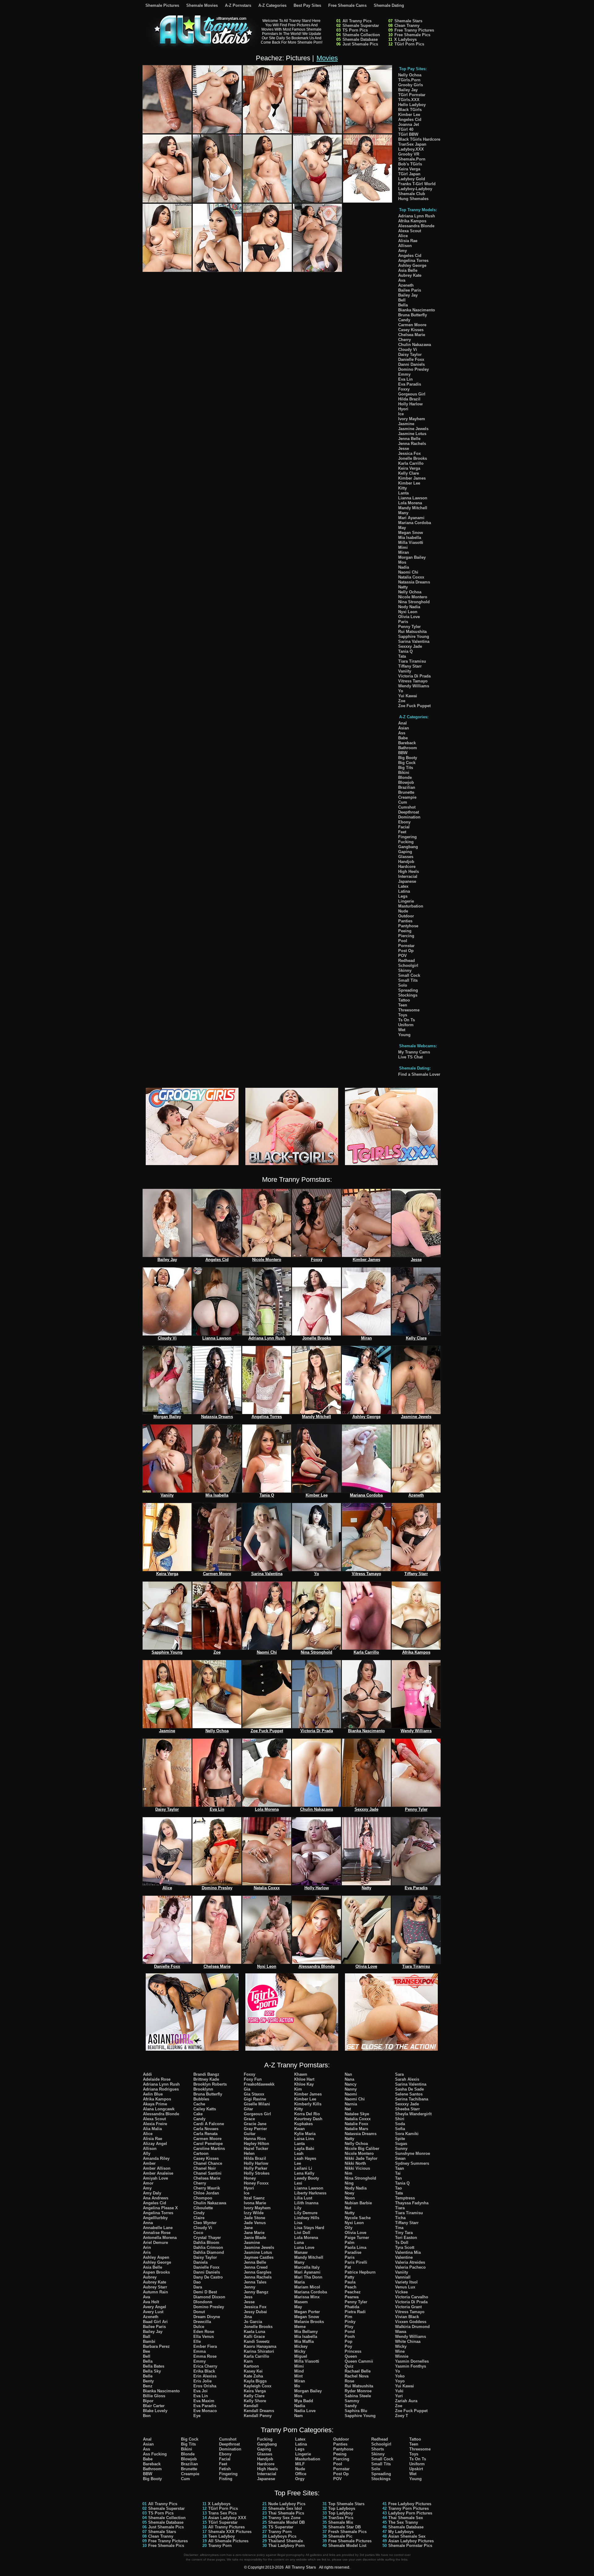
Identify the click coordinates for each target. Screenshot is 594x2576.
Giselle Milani (257, 2104)
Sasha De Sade (409, 2089)
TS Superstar (281, 2527)
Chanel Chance (208, 2163)
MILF (300, 2464)
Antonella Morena (160, 2238)
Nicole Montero (413, 597)
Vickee (401, 2292)
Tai (398, 2173)
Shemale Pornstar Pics (410, 2546)
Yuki (399, 2391)
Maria (299, 2282)
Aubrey (150, 2277)
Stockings (408, 995)
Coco (198, 2233)
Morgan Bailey (412, 557)
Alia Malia (152, 2129)
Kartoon (251, 2366)
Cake (198, 2114)
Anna (148, 2223)
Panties (405, 921)
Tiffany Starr (410, 666)
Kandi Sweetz (257, 2341)
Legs (403, 896)
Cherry (405, 340)
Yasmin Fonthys (411, 2366)
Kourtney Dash (308, 2119)
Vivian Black (407, 2317)
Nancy (351, 2084)
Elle (197, 2341)
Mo (297, 2386)
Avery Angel (155, 2307)
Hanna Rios (255, 2139)
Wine (400, 2351)
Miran (404, 552)
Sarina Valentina (414, 641)
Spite (400, 2139)
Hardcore (407, 867)
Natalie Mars (356, 2129)
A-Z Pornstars (238, 5)
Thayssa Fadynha (412, 2203)
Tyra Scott (405, 2247)
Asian (404, 728)
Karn (248, 2361)
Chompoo (203, 2198)
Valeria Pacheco (410, 2267)
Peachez (353, 2292)
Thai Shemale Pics (286, 2513)
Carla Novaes (206, 2129)
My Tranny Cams (414, 1052)
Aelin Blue (153, 2094)
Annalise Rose (157, 2233)
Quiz (349, 2366)
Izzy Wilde (254, 2213)
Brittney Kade (206, 2079)
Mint (298, 2376)
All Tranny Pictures (226, 2527)
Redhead (407, 961)
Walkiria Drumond (412, 2327)
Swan (400, 2158)
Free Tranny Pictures (414, 30)
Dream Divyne (207, 2317)
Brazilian (407, 787)
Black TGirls (410, 110)
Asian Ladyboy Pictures (411, 2541)
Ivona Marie (255, 2203)
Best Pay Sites (307, 5)
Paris (403, 622)
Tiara (400, 2208)
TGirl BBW (408, 134)
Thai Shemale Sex (406, 2518)
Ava (402, 280)
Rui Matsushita (412, 632)
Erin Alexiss (205, 2376)
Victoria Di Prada (414, 676)
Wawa (401, 2332)
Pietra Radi (355, 2312)
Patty (349, 2277)
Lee (298, 2163)
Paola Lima (355, 2247)
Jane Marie (254, 2233)
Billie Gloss (154, 2396)
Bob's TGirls (410, 164)
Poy (348, 2346)
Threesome (409, 1010)
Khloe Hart (304, 2079)
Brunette (406, 792)
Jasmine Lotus (412, 434)
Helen (249, 2153)
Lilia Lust (303, 2198)
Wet (402, 1030)
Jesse (404, 449)
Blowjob (406, 782)
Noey (349, 2193)
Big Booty (408, 758)
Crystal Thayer (207, 2238)
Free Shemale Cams (347, 5)
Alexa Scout (410, 231)
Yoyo (400, 2381)
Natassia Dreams (414, 582)
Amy (402, 251)
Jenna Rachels (412, 444)
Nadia (404, 567)
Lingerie (406, 901)
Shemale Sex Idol (285, 2508)
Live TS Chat (410, 1057)
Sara (399, 2074)
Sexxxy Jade (410, 646)
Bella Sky (152, 2371)
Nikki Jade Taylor (361, 2158)
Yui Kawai (408, 696)
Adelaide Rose (157, 2079)
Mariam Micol (307, 2287)
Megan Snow (411, 533)
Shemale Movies (202, 5)
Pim (349, 2317)
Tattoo (404, 1000)
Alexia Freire (155, 2124)
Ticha (400, 2218)
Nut (348, 2208)
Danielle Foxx (411, 359)
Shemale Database (360, 39)
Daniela (200, 2262)
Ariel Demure (155, 2243)
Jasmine (406, 424)
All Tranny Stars (301, 2567)
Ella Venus (204, 2337)
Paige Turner (357, 2238)
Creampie (407, 797)
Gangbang (408, 847)
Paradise (353, 2252)
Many (403, 513)
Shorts (378, 2449)
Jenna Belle (409, 439)
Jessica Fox (409, 453)
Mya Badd (304, 2401)
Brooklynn (203, 2089)
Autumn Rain (155, 2292)
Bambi (149, 2341)
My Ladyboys (401, 2532)
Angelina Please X (160, 2208)
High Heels (409, 871)
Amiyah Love (155, 2178)
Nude (403, 911)
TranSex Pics (341, 2518)
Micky (300, 2351)
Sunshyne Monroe (413, 2153)
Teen (403, 1005)
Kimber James (412, 478)
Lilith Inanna (306, 2203)
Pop (349, 2341)
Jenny (250, 2287)
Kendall (251, 2406)
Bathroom (408, 748)
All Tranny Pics (357, 21)
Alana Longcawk (159, 2109)
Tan (398, 2178)
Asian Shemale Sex (407, 2536)
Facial (404, 827)
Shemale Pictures (162, 5)
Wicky (401, 2346)
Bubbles (201, 2099)
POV (402, 956)
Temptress (405, 2198)
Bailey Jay (408, 90)
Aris (147, 2252)
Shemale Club (412, 194)
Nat (348, 2109)
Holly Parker (256, 2168)
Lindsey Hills (307, 2218)
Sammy (352, 2401)
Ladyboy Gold (412, 179)
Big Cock (407, 763)
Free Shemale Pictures (350, 2541)
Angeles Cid (410, 120)
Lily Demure (306, 2213)
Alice (403, 236)
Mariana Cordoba (415, 523)
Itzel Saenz (254, 2198)
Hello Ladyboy (412, 105)
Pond (350, 2332)
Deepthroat (409, 812)
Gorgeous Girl (412, 394)
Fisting (226, 2479)
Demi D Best (205, 2292)
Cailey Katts (205, 2109)
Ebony (404, 822)
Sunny (401, 2149)
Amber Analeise (158, 2173)
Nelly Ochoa (410, 75)
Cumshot (407, 807)
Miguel (301, 2356)
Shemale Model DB (286, 2522)
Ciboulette (203, 2208)
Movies (327, 58)
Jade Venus (255, 2223)
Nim (349, 2173)
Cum (403, 802)
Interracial (408, 876)
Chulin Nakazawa (415, 345)
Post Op (406, 951)
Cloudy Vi (408, 350)
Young (404, 1035)
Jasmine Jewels (413, 429)
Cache (199, 2104)
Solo (403, 985)
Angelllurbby (155, 2218)
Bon (147, 2416)
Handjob (406, 862)
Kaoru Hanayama (260, 2346)
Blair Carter (154, 2406)
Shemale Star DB (344, 2527)
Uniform (406, 1025)
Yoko (400, 2376)
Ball (147, 2337)
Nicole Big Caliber (362, 2149)
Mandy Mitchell (413, 508)
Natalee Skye (357, 2114)
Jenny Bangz (256, 2292)
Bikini (404, 773)
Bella (403, 305)
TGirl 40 (406, 129)
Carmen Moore (412, 325)
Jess (248, 2297)
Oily (349, 2228)
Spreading (408, 990)
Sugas (401, 2144)
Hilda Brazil (409, 399)
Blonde (405, 777)
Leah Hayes (305, 2158)
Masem (301, 2302)
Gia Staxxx (254, 2094)
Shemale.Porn (412, 159)
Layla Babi (304, 2149)
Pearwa (352, 2297)
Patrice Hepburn (360, 2272)
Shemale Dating (389, 5)
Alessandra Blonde (416, 226)
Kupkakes (303, 2124)
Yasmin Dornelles (412, 2361)
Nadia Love (305, 2411)
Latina (404, 891)
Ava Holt (151, 2302)
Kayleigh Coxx (258, 2386)
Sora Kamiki (407, 2134)
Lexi (298, 2183)
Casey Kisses (411, 330)
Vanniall (403, 2277)
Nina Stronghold (414, 602)
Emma (200, 2351)
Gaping (405, 852)
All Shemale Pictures (228, 2541)
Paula (350, 2282)
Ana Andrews (156, 2198)
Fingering (407, 837)
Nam (299, 2416)
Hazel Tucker (256, 2149)
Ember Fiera (205, 2346)
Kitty (402, 488)
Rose (349, 2381)
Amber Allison (157, 2168)
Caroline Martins (209, 2149)
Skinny (405, 970)
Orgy (300, 2479)
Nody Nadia (409, 607)
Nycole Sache (358, 2218)
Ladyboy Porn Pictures (410, 2513)
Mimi (403, 547)
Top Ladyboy (341, 2513)
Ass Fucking (155, 2454)
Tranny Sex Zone (284, 2518)
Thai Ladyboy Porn (286, 2546)
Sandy (351, 2406)
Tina (399, 2228)
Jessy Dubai (255, 2312)
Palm (350, 2243)
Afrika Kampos (412, 221)
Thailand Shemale (286, 2541)
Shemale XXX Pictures (230, 2532)
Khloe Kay (304, 2084)
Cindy (199, 2213)
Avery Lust (153, 2312)
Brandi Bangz (206, 2074)
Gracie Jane (255, 2124)
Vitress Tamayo (413, 681)
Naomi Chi (408, 572)
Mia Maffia (304, 2341)
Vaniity (405, 671)
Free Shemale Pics (412, 35)
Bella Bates (154, 2366)
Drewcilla (202, 2322)
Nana (349, 2079)
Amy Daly (152, 2193)
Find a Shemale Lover (419, 1074)
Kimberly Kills (308, 2104)
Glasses (406, 857)
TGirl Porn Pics (409, 44)
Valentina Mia (408, 2252)
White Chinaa (408, 2341)
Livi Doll (302, 2233)
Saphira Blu (356, 2411)
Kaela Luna (254, 2332)
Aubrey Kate (410, 275)
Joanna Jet (409, 124)
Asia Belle (408, 270)
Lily (298, 2208)
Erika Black (204, 2371)
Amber (149, 2163)
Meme (300, 2327)
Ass (402, 733)
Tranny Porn (220, 2546)
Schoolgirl (408, 965)
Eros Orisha (205, 2386)
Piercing (406, 936)
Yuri (399, 2396)
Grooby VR (409, 154)
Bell (402, 300)
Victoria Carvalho (412, 2297)
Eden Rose (204, 2332)
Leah (299, 2153)
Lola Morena (410, 503)
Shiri (400, 2119)
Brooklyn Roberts (210, 2084)
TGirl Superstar (223, 2522)
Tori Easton (406, 2238)
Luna (299, 2243)
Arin (147, 2247)
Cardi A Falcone (209, 2124)
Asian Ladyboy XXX (227, 2518)
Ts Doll (402, 2243)
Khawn (301, 2074)
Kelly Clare (409, 473)
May (402, 528)
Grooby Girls (411, 85)
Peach (351, 2287)
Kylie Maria (305, 2134)
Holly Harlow (410, 404)
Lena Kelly (304, 2173)
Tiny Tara (404, 2233)
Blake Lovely (155, 2411)
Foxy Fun (253, 2079)
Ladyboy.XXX (411, 149)
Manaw (301, 2252)
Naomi (351, 2094)
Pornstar (406, 946)
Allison (405, 246)
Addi (147, 2074)
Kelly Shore (255, 2401)
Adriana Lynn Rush (417, 216)
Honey (250, 2178)
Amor (148, 2183)
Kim (298, 2089)
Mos (402, 562)
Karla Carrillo (411, 463)
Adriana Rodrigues (161, 2089)
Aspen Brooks (156, 2272)
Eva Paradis (410, 384)
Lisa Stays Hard (309, 2228)
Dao (197, 2282)
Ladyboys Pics (282, 2536)
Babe (403, 738)
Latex (403, 886)
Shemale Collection (361, 35)
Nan (348, 2074)
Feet (402, 832)
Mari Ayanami (411, 518)
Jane (248, 2228)
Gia (247, 2089)
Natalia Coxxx (411, 577)
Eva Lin (405, 379)
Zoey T (402, 2416)
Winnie (402, 2356)
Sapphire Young (414, 637)
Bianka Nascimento (417, 310)
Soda (400, 2124)
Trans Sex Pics (222, 2513)
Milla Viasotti (411, 543)
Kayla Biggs (255, 2381)
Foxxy (404, 389)
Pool (403, 941)
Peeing (405, 931)
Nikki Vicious (357, 2168)
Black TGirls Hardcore (419, 139)
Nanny (351, 2089)
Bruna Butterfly (413, 315)
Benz (148, 2386)
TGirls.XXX (409, 100)
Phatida (352, 2307)
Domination (409, 817)
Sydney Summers (412, 2163)
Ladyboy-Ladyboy (415, 189)
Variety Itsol (406, 2282)
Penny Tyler (409, 627)
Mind (299, 2371)
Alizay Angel (155, 2144)
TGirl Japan (409, 174)
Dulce (199, 2327)
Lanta (403, 493)
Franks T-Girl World (417, 184)
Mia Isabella (410, 538)
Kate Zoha (253, 2376)
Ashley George (412, 265)
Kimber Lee (409, 115)
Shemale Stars (408, 21)
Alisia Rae (408, 241)
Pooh (350, 2337)
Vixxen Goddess (411, 2322)
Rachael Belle (358, 2371)
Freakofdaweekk (259, 2084)
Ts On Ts (407, 1020)
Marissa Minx (307, 2297)
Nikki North (355, 2163)
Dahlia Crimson (208, 2247)
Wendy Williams (414, 686)
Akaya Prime (155, 2104)
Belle (148, 2376)
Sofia (400, 2129)
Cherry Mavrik (207, 2188)
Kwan (299, 2129)
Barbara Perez (156, 2346)
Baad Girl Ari (155, 2322)
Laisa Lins (304, 2139)
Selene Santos (409, 2094)
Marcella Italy (307, 2267)
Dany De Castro (208, 2277)
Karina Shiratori (259, 2351)
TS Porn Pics (355, 30)
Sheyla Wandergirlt (413, 2114)
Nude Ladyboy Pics (287, 2504)
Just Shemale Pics (360, 44)
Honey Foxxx (256, 2183)
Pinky (350, 2322)
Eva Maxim (204, 2401)
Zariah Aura (406, 2401)
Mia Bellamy (306, 2332)
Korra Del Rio (307, 2114)
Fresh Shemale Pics (347, 2532)
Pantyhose (408, 926)
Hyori (403, 409)
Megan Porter (307, 2312)
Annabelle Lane (158, 2228)
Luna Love (304, 2247)
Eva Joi (200, 2391)
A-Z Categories (272, 5)
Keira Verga (409, 169)
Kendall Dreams (259, 2411)
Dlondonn (203, 2302)
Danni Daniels (411, 364)
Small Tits (408, 980)
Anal (402, 723)
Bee (146, 2351)
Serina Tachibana (412, 2099)
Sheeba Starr (407, 2109)
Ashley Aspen (156, 2257)
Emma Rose (205, 2356)
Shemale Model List (347, 2546)
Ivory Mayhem (412, 419)
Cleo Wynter (205, 2223)
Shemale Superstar (361, 26)
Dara (198, 2287)
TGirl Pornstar (412, 95)
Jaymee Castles (259, 2257)
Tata (402, 656)
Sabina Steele (358, 2396)
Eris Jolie (202, 2381)
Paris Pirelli (356, 2262)
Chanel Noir (205, 2168)
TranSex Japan (412, 144)
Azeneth (406, 285)
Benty (148, 2381)
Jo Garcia (253, 2322)
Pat (348, 2267)
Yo (401, 691)
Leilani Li (303, 2168)
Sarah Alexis (407, 2079)
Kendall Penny (258, 2416)
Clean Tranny (407, 26)
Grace (249, 2119)
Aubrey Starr (155, 2287)
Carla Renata (205, 2134)
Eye (197, 2416)
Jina (248, 2317)
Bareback (407, 743)
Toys (403, 1015)
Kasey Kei (253, 2371)
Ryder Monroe (358, 2391)
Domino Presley (413, 369)
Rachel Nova (357, 2376)
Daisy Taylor (410, 355)
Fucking (406, 842)
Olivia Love (409, 617)
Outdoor (406, 916)
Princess (353, 2351)
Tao (398, 2188)
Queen (351, 2356)
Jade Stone (254, 2218)
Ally (147, 2153)
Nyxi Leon (408, 612)
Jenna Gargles (258, 2272)
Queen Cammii (359, 2361)
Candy (404, 320)
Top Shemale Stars (346, 2504)
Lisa (298, 2223)
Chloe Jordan (206, 2193)
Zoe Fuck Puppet (414, 706)
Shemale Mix (341, 2522)
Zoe (402, 701)
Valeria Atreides (410, 2262)
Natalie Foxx (356, 2124)
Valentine (404, 2257)
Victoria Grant (408, 2307)
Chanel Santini (207, 2173)
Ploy (349, 2327)
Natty (403, 587)
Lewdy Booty (307, 2178)
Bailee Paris (410, 290)
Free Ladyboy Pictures (410, 2504)
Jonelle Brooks (413, 458)
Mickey (301, 2346)
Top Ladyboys (342, 2508)
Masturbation (411, 906)
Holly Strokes (257, 2173)
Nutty (350, 2213)
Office (301, 2474)
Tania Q (405, 651)
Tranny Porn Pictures (409, 2508)
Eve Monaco (205, 2411)
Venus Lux (405, 2287)
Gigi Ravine (255, 2099)
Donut (199, 2312)
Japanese (407, 881)
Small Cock (409, 975)
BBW (403, 753)
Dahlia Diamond (209, 2252)
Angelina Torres (413, 261)
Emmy (404, 374)
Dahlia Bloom (206, 2243)
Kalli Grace (254, 2337)
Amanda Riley (156, 2158)
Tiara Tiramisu (412, 661)
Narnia (351, 2104)
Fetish (225, 2469)
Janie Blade (255, 2238)
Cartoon (201, 2153)
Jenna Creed (256, 2267)
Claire (199, 2218)
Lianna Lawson (413, 498)
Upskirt (416, 2469)
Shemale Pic (340, 2536)
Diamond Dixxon (209, 2297)
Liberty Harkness (310, 2193)
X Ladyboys (405, 39)
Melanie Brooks (309, 2322)
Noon (350, 2198)
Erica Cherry (205, 2366)
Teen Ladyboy (222, 2536)
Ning (349, 2183)
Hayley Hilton (256, 2144)
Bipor (148, 2401)
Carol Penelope (208, 2144)
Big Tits (406, 768)
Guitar (250, 2134)
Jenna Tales (255, 2282)
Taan (400, 2168)
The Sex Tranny (403, 2522)
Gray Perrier (255, 2129)
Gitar (248, 2109)
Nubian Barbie (358, 2203)
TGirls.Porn (409, 80)
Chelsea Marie (412, 335)
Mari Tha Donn (308, 2277)
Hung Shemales (413, 199)
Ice (401, 414)
